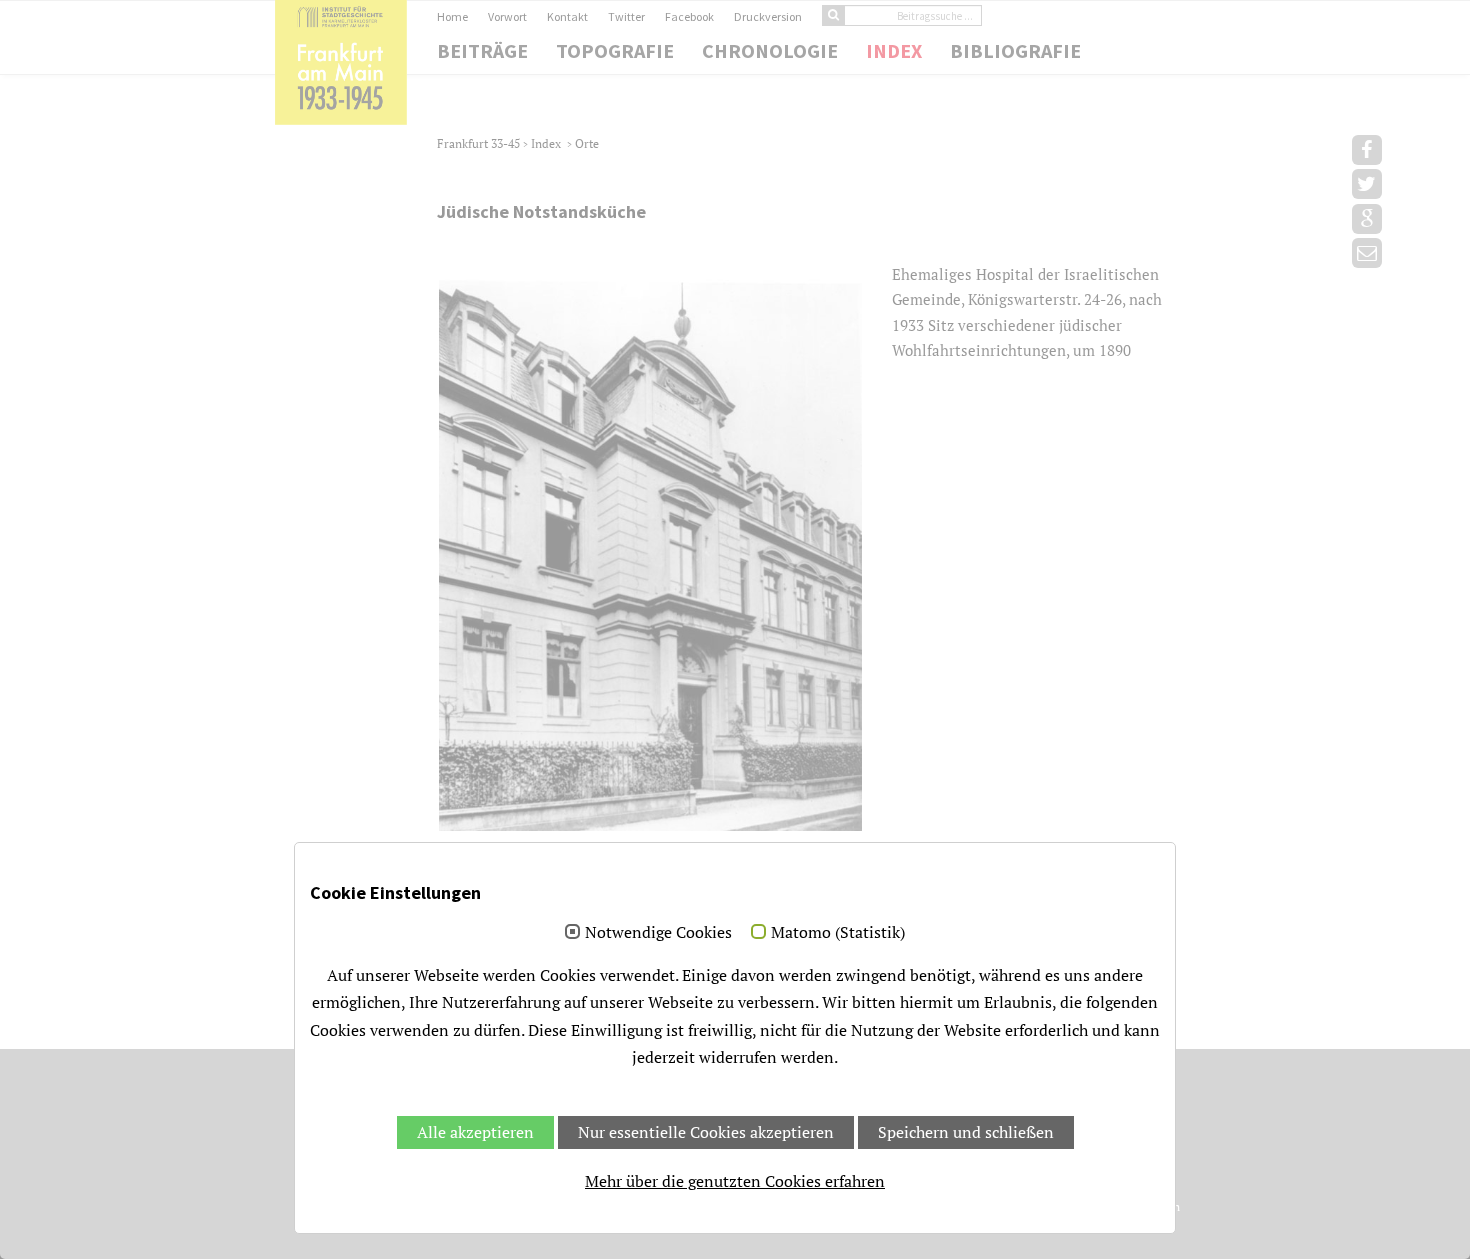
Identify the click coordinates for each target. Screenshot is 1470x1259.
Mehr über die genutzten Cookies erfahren (735, 1181)
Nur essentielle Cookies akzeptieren (706, 1132)
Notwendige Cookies (658, 933)
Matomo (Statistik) (838, 933)
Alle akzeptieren (475, 1132)
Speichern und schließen (966, 1132)
